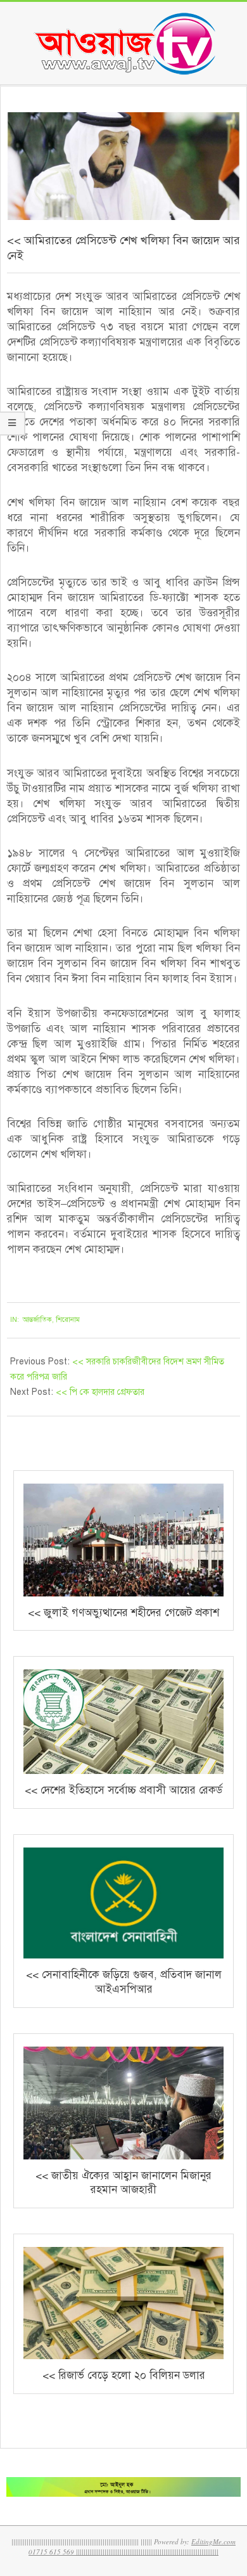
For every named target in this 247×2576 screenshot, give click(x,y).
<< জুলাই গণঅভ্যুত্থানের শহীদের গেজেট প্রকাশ (123, 1613)
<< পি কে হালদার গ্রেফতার (100, 1392)
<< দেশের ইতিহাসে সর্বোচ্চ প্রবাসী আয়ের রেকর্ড (123, 1790)
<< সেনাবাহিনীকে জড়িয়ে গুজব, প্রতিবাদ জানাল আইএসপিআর (124, 1982)
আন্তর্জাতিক (37, 1320)
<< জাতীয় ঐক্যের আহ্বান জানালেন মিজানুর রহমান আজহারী (123, 2183)
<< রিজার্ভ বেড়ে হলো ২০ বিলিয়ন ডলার (124, 2375)
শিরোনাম (68, 1320)
